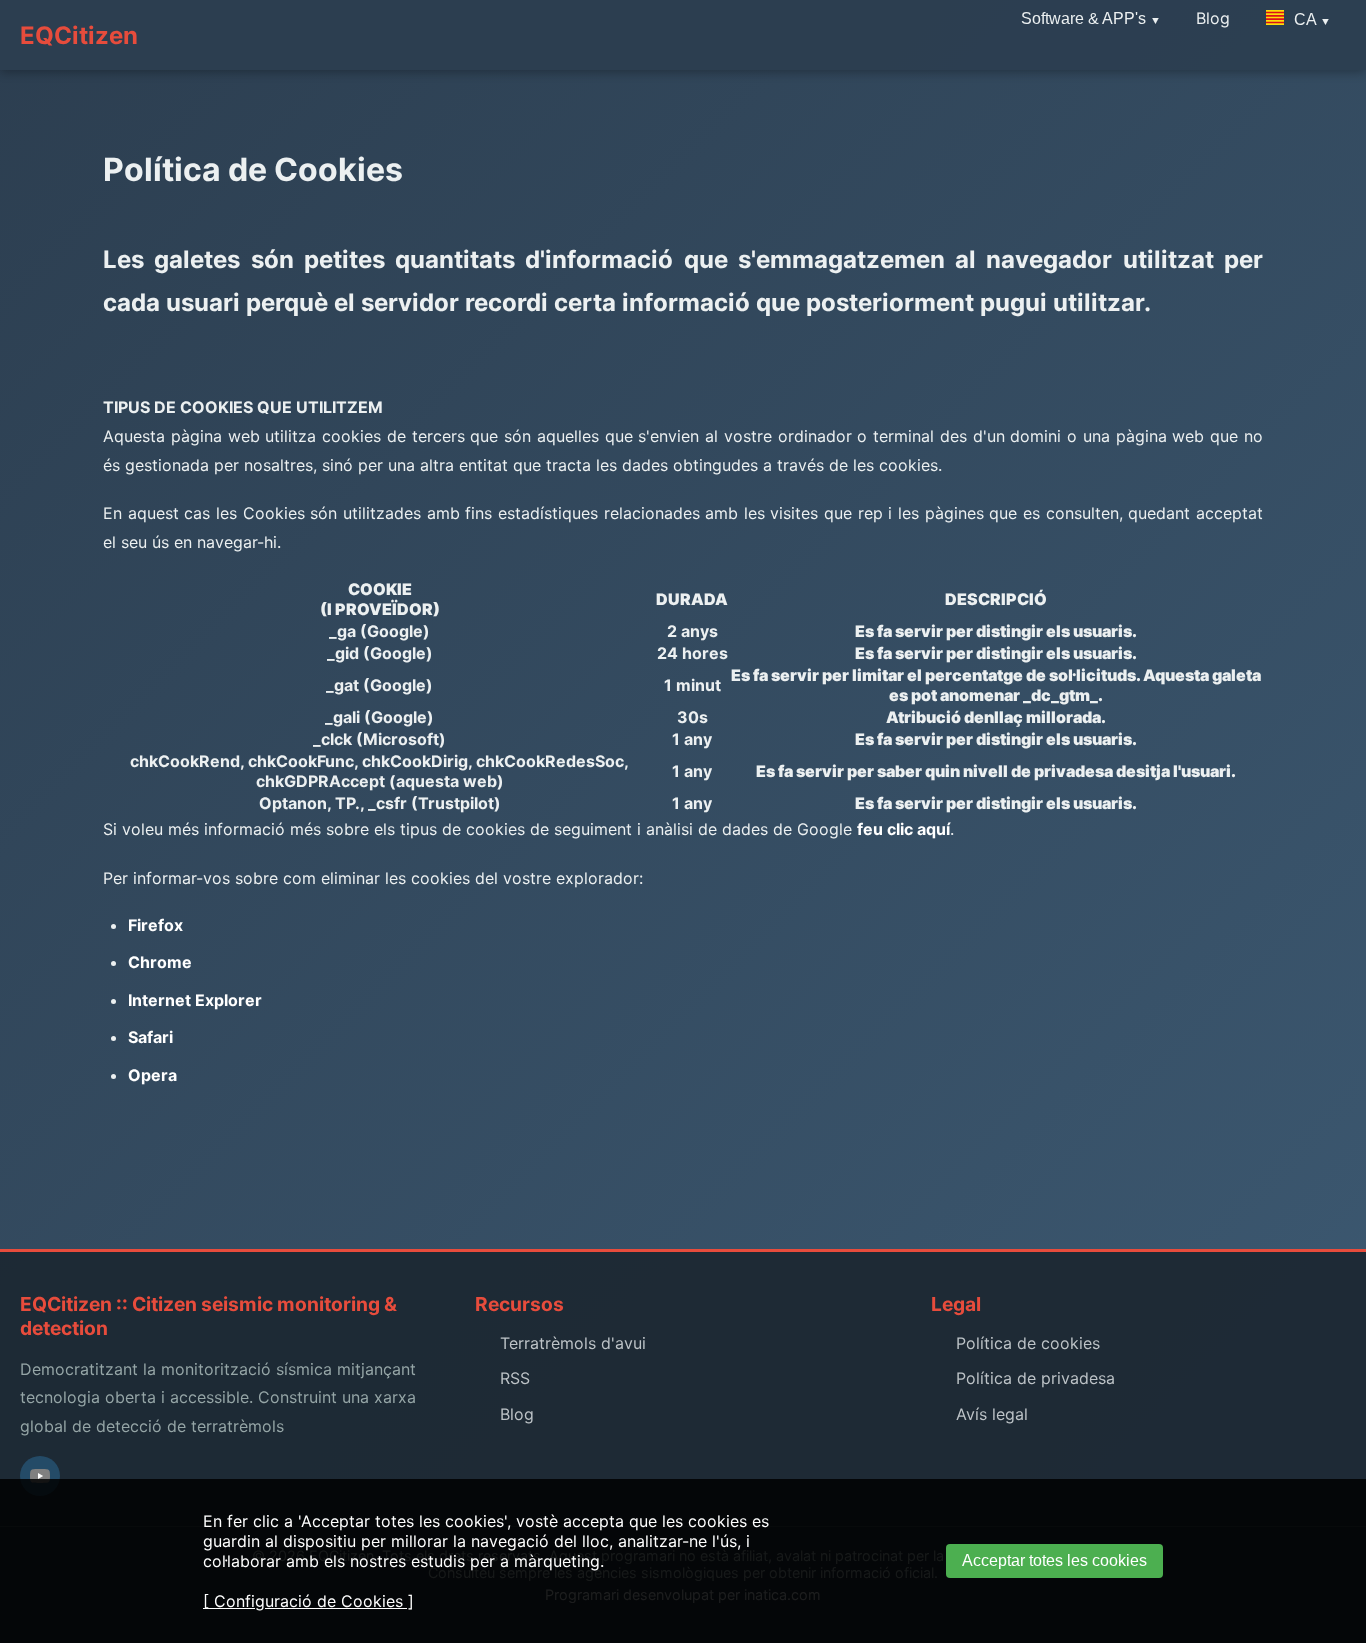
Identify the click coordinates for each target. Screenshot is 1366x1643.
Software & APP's (1085, 18)
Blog (517, 1414)
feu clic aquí (903, 829)
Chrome (160, 962)
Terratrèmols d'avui (573, 1343)
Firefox (155, 925)
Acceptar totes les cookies (1054, 1560)
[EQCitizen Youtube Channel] (40, 1476)
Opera (152, 1075)
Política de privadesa (1035, 1378)
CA (1305, 19)
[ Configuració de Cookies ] (308, 1601)
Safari (150, 1037)
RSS (515, 1378)
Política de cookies (1028, 1343)
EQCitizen (79, 35)
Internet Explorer (195, 1000)
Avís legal (992, 1414)
